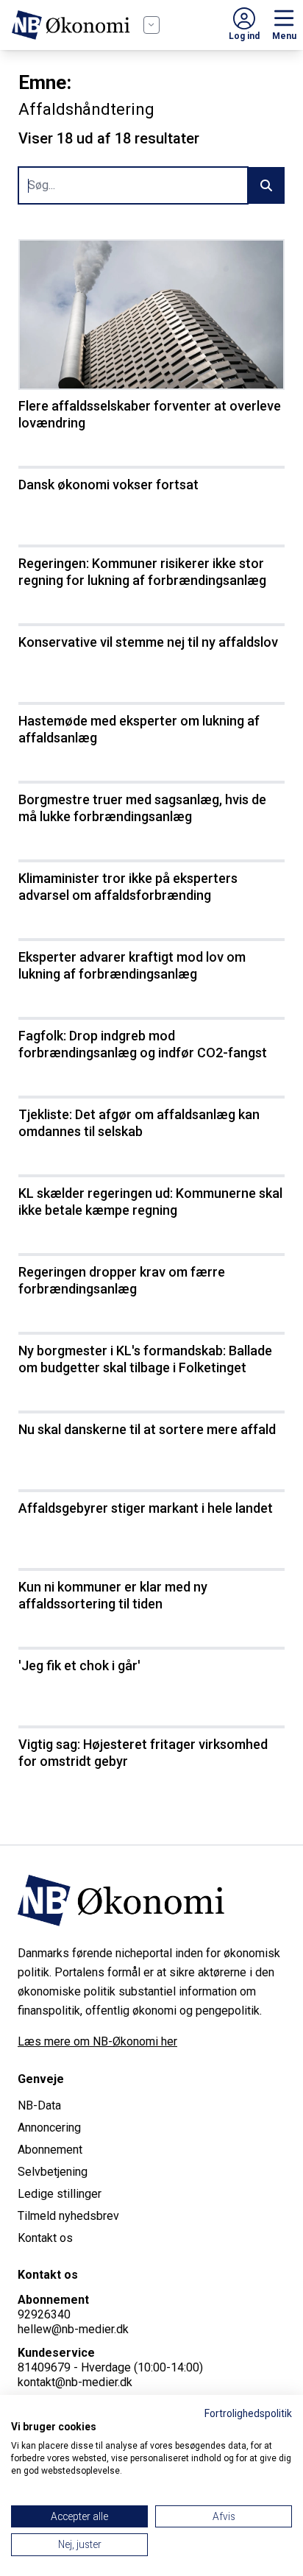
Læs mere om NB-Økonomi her (97, 2041)
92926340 (44, 2314)
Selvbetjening (53, 2172)
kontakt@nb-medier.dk (75, 2382)
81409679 (44, 2367)
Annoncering (49, 2128)
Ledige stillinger (60, 2194)
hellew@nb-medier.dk (73, 2329)
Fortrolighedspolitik (248, 2413)
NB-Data (39, 2105)
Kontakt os (45, 2238)
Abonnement (50, 2150)
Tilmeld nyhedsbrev (68, 2216)
